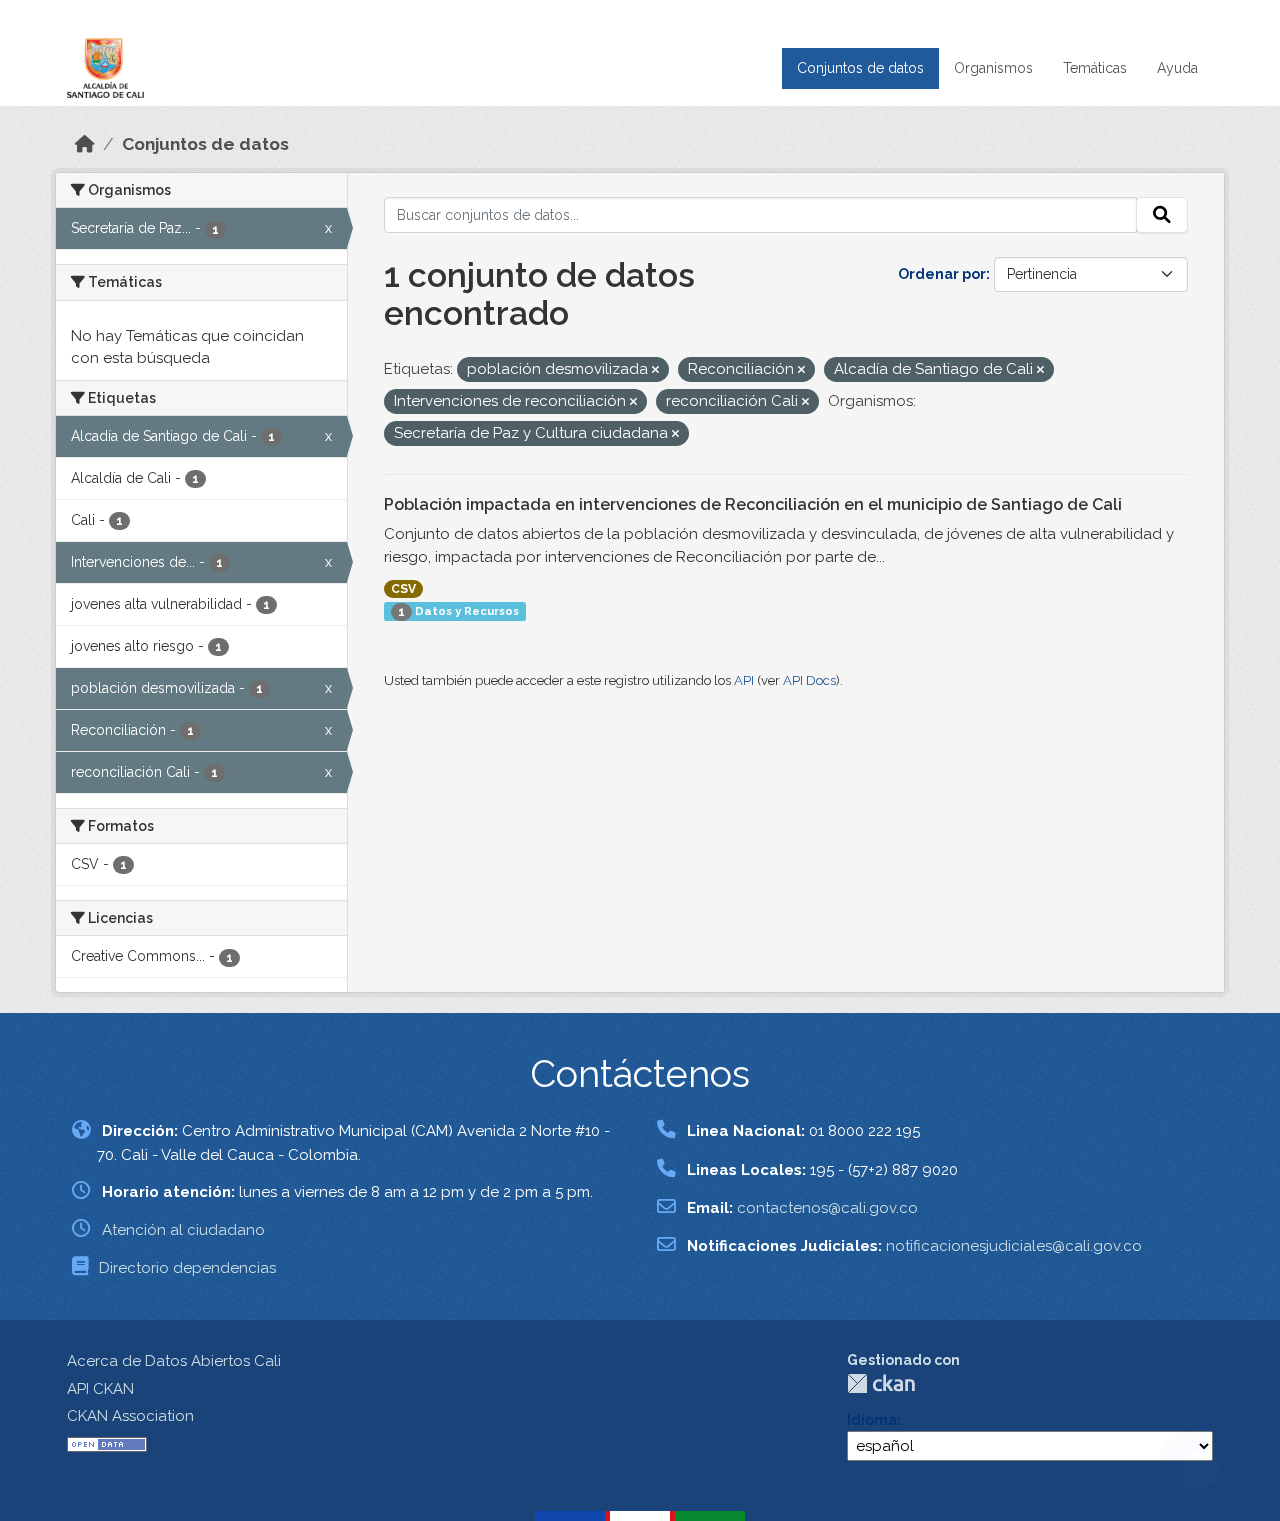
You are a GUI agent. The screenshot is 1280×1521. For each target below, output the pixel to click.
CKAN (881, 1383)
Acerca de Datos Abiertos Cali (174, 1361)
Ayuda (1177, 68)
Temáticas (1095, 68)
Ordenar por (942, 274)
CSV (403, 589)
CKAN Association (130, 1416)
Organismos (993, 68)
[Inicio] (85, 144)
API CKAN (100, 1389)
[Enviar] (1162, 215)
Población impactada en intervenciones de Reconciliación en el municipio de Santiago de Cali (753, 504)
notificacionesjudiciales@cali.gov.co (1014, 1246)
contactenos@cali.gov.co (827, 1208)
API (744, 680)
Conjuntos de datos (860, 68)
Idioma (872, 1420)
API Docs (809, 680)
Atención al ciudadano (183, 1230)
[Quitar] (655, 370)
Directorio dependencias (187, 1268)
